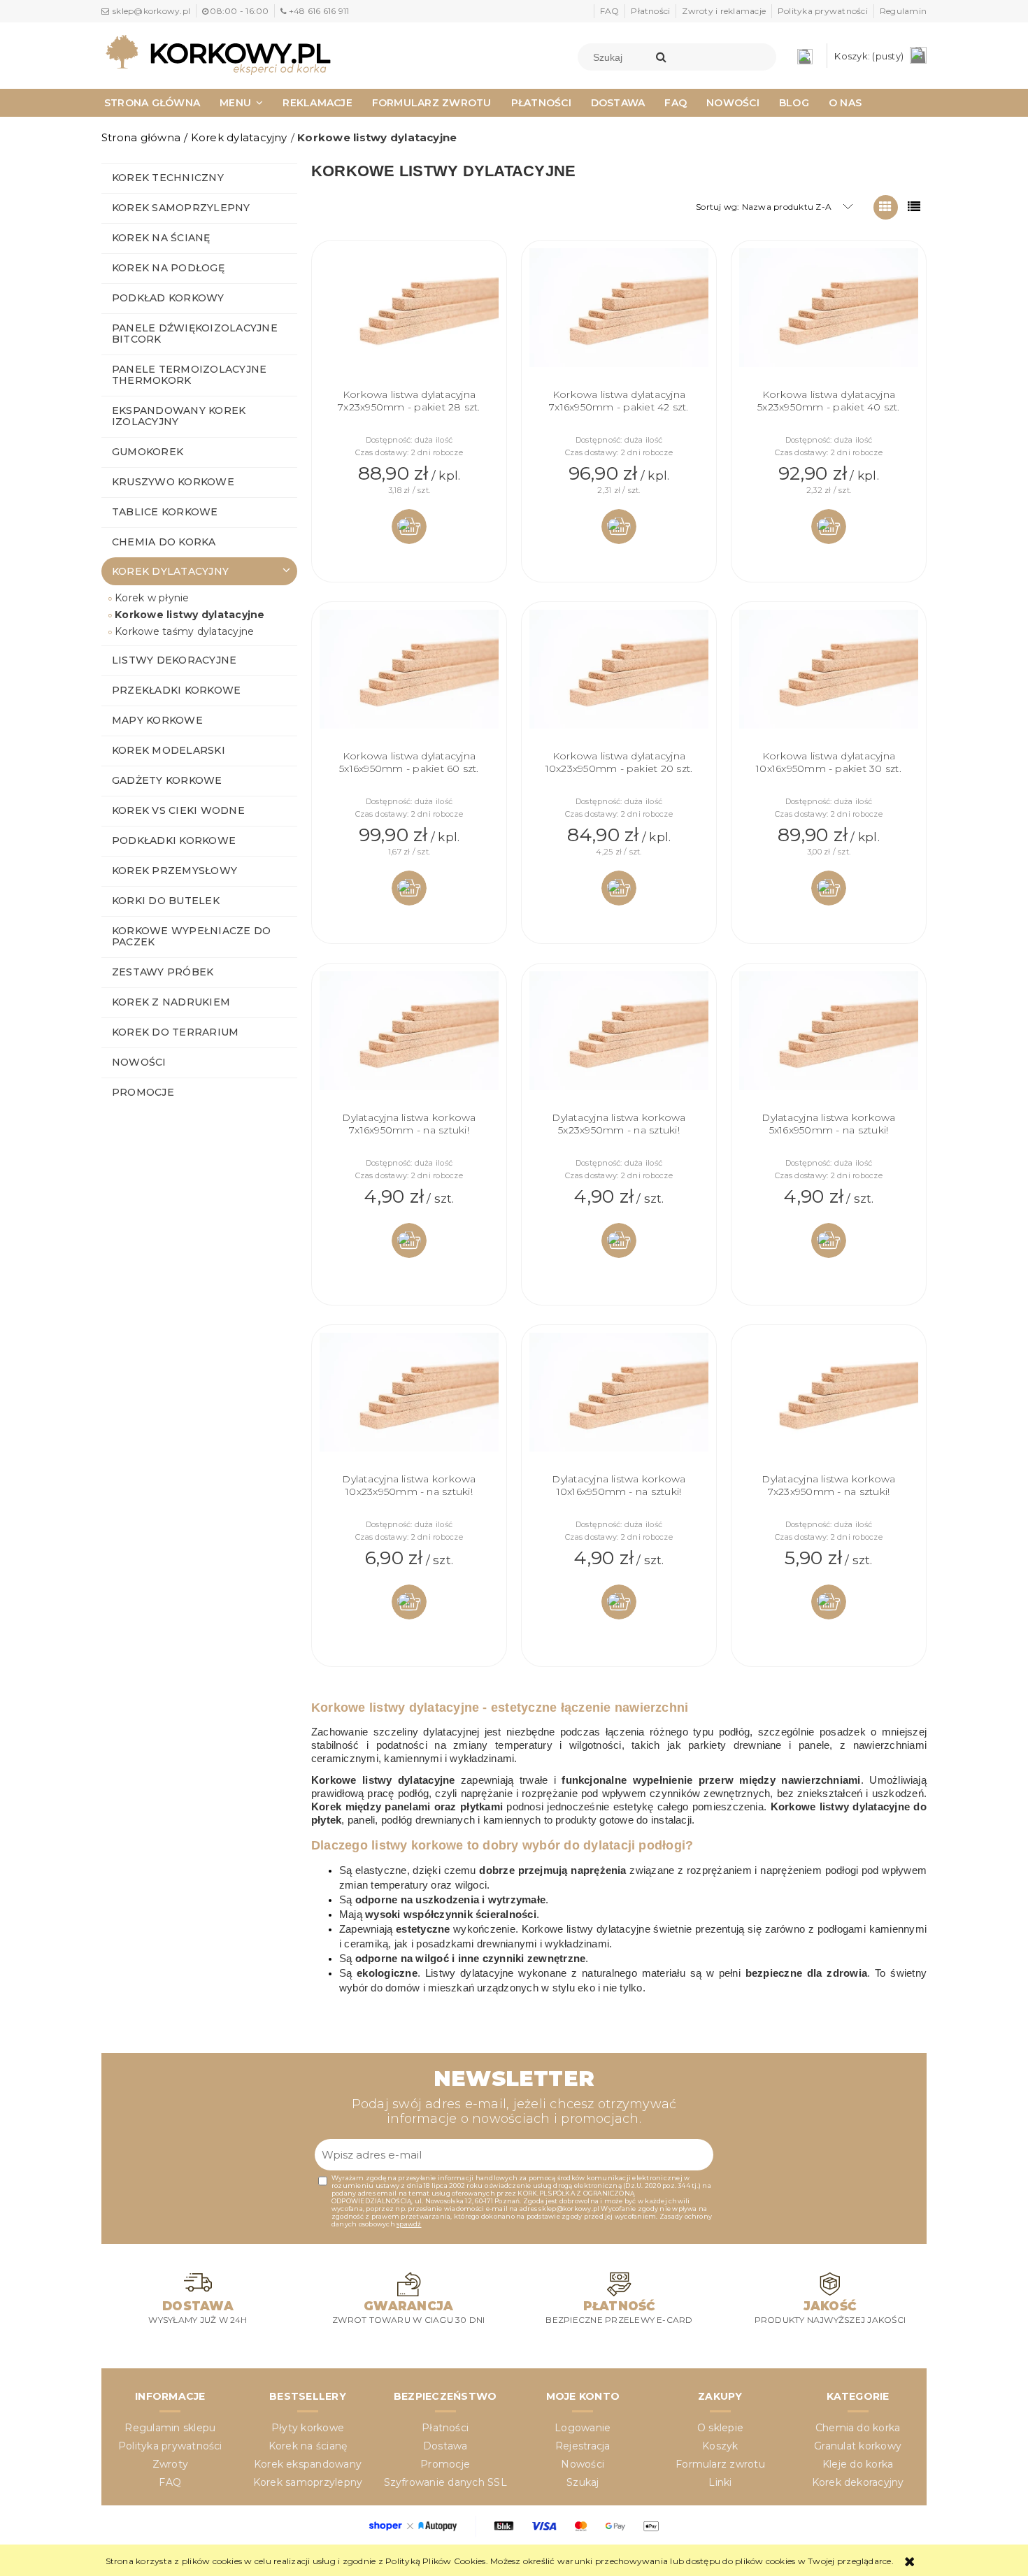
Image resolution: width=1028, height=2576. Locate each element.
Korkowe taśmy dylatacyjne (184, 631)
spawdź (409, 2224)
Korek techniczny (168, 178)
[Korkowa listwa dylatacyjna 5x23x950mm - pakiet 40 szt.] (829, 318)
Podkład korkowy (168, 298)
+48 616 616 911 (319, 11)
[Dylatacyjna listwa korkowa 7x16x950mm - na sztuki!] (409, 1041)
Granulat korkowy (858, 2446)
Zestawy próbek (163, 972)
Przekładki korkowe (176, 690)
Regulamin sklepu (170, 2428)
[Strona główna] (218, 54)
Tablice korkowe (165, 512)
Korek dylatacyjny (170, 571)
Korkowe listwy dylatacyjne (190, 615)
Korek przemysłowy (174, 871)
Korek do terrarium (175, 1032)
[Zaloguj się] (808, 56)
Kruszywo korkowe (173, 482)
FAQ (610, 11)
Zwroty (170, 2464)
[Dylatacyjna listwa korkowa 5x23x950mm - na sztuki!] (619, 1041)
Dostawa (445, 2446)
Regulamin (903, 11)
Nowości (139, 1062)
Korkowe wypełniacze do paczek (191, 936)
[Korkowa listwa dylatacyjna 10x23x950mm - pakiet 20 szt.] (619, 680)
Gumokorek (148, 452)
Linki (720, 2482)
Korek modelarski (169, 750)
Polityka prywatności (823, 11)
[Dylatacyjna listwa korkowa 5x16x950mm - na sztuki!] (829, 1041)
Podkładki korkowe (174, 840)
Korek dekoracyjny (858, 2482)
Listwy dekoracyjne (174, 660)
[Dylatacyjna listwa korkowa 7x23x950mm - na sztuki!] (829, 1403)
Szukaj (583, 2482)
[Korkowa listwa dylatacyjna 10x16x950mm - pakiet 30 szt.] (829, 680)
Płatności (650, 11)
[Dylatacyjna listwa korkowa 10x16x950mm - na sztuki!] (619, 1403)
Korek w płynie (152, 598)
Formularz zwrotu (720, 2464)
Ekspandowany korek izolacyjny (179, 416)
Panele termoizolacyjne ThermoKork (189, 375)
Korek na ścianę (161, 238)
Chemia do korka (164, 542)
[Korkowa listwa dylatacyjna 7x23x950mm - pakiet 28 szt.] (409, 318)
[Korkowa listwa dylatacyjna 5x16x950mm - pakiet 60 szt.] (409, 680)
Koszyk (720, 2446)
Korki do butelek (166, 901)
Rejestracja (583, 2446)
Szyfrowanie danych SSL (445, 2482)
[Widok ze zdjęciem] (886, 207)
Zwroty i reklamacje (724, 11)
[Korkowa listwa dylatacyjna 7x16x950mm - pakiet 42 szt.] (619, 318)
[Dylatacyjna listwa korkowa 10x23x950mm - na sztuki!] (409, 1403)
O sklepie (720, 2428)
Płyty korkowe (308, 2428)
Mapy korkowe (157, 720)
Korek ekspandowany (308, 2464)
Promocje (143, 1092)
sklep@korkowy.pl (151, 11)
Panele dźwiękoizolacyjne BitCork (195, 334)
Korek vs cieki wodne (178, 810)
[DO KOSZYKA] (409, 527)
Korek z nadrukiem (171, 1002)
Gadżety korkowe (167, 780)
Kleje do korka (858, 2464)
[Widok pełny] (914, 207)
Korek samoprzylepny (181, 208)
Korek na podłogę (168, 268)
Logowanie (583, 2428)
